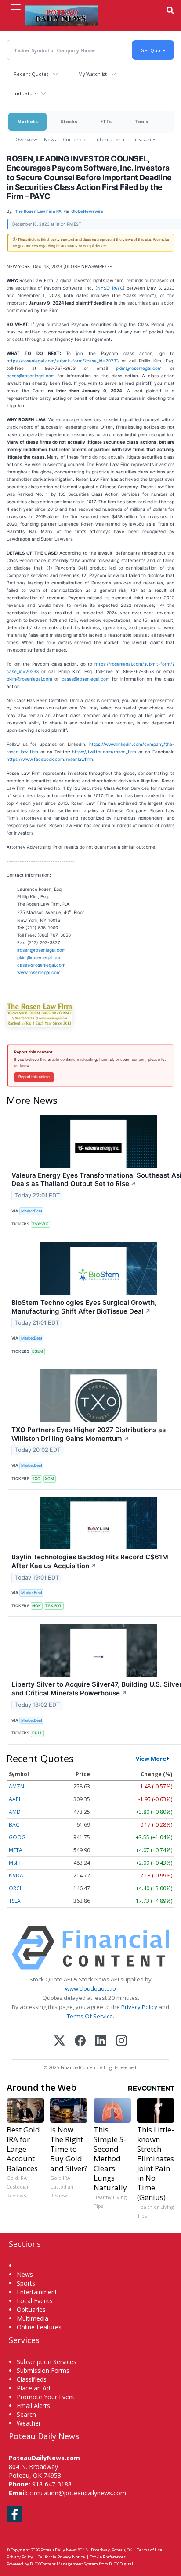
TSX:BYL (54, 1606)
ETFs (106, 121)
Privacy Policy (139, 2007)
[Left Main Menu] (16, 7)
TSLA (15, 1901)
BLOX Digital (121, 2564)
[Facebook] (80, 2041)
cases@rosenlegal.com (31, 376)
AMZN (16, 1786)
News (50, 139)
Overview (26, 139)
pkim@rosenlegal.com (139, 368)
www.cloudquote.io (90, 1988)
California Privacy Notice (61, 2557)
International (110, 139)
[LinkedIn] (101, 2041)
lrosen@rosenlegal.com (42, 950)
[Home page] (61, 15)
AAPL (15, 1799)
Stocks (69, 121)
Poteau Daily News (59, 2550)
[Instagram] (121, 2041)
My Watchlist (92, 74)
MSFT (15, 1863)
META (16, 1850)
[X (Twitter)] (60, 2041)
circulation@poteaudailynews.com (78, 2493)
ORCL (16, 1888)
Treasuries (144, 139)
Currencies (76, 139)
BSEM (38, 1351)
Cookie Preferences (108, 2557)
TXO (36, 1478)
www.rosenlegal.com (39, 972)
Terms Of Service (90, 2016)
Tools (141, 121)
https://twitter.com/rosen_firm (104, 752)
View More (151, 1759)
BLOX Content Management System (64, 2564)
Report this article (34, 1077)
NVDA (16, 1876)
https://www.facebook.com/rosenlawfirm (50, 759)
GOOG (17, 1837)
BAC (14, 1825)
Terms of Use (150, 2550)
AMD (15, 1812)
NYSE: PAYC (110, 288)
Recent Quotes (31, 74)
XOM (49, 1478)
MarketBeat (32, 1211)
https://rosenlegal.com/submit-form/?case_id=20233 (63, 361)
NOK (36, 1606)
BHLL (37, 1733)
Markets (27, 121)
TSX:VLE (40, 1224)
